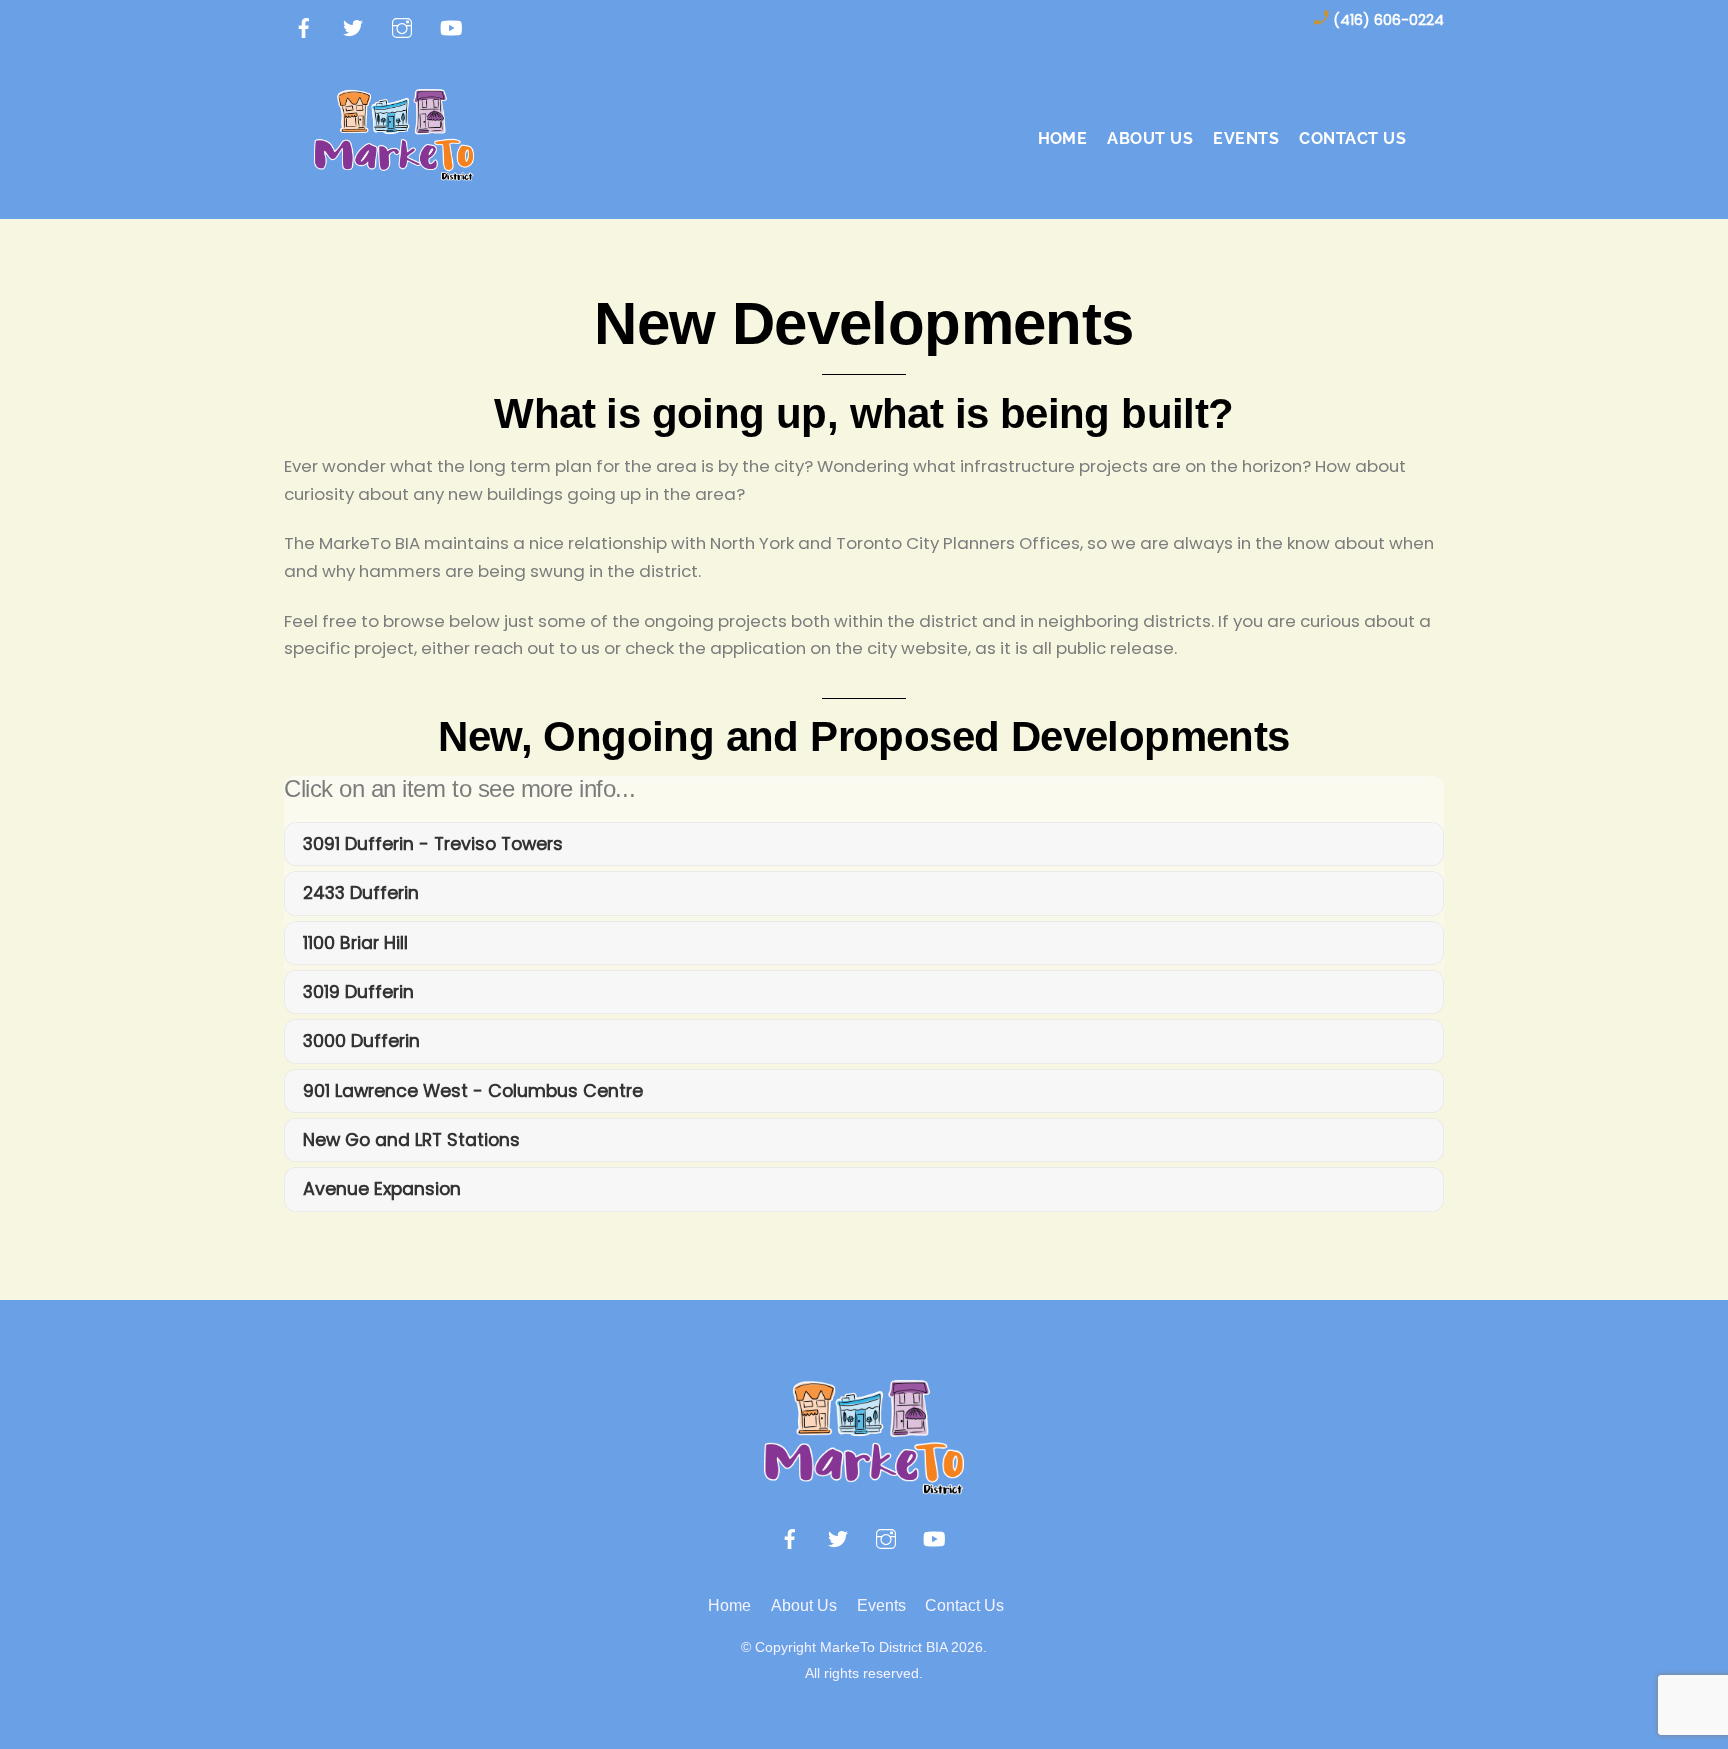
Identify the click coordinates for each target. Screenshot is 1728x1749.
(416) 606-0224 (1388, 20)
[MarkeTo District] (394, 169)
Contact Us (1352, 138)
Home (1063, 138)
